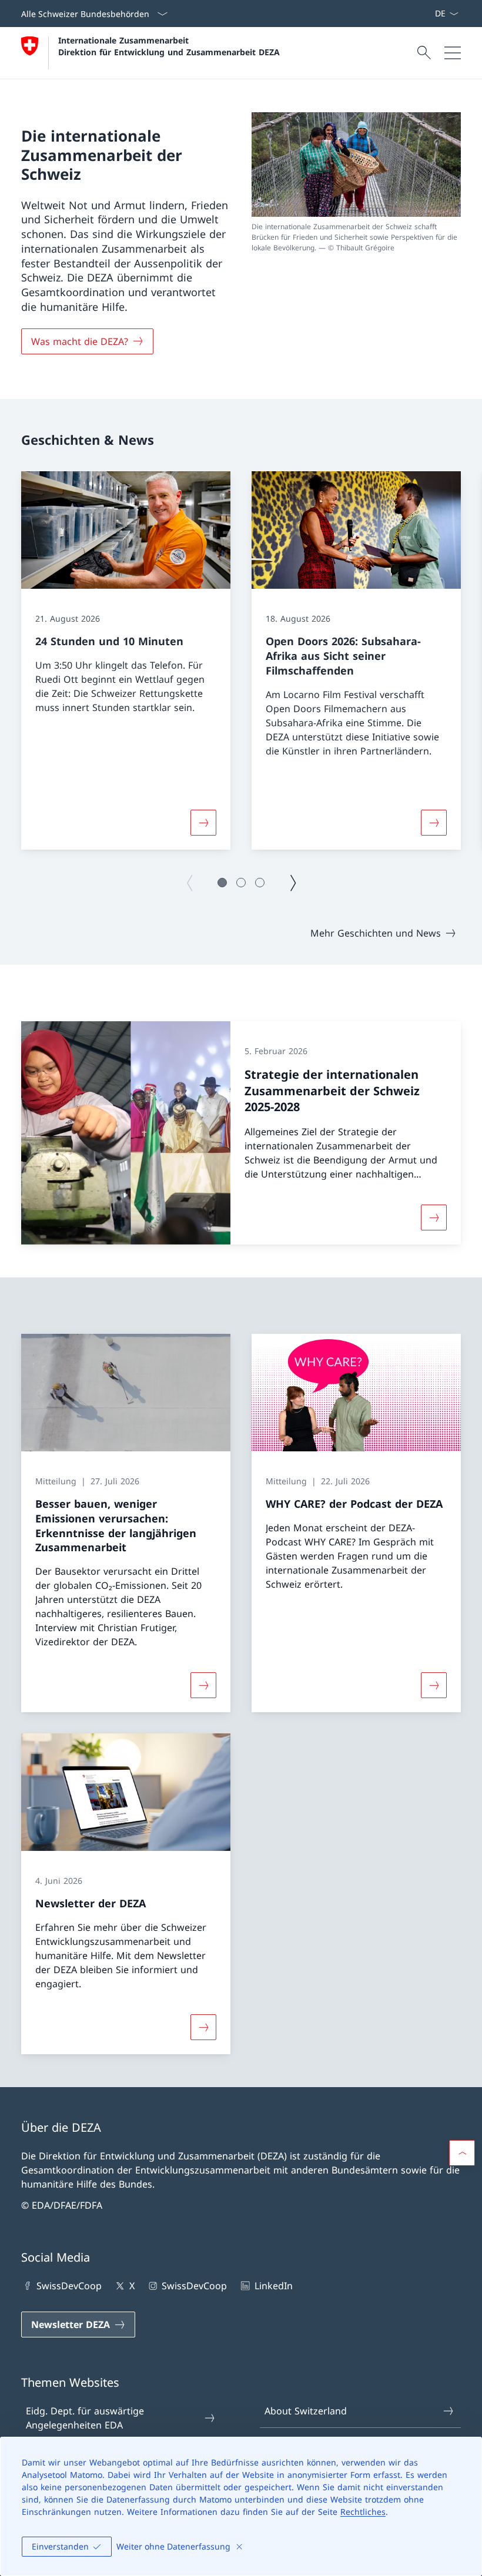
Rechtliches (363, 2512)
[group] (126, 660)
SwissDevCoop (69, 2286)
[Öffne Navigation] (453, 53)
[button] (222, 883)
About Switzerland (306, 2411)
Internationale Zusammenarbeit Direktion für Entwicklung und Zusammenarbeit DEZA (169, 46)
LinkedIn (273, 2286)
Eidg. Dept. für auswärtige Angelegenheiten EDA (85, 2418)
